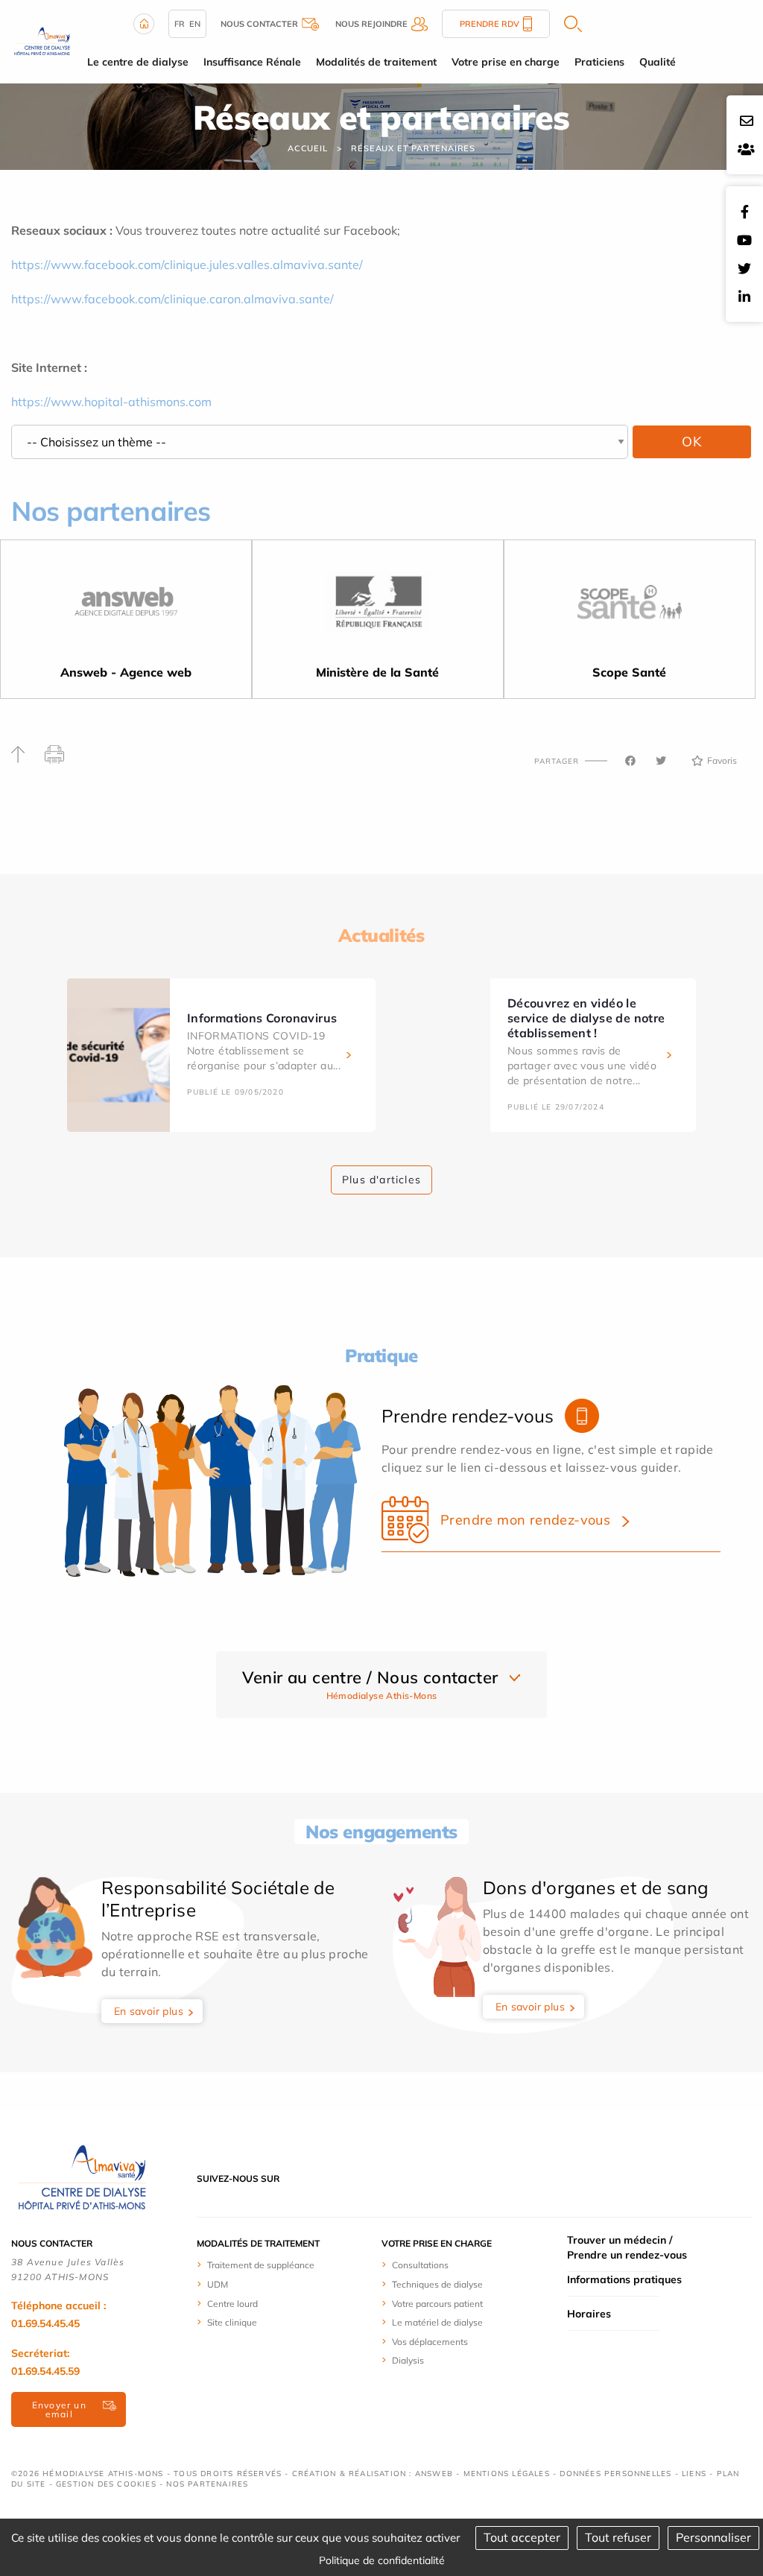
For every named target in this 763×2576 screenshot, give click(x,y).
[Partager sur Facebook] (630, 761)
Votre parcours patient (437, 2304)
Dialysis (408, 2360)
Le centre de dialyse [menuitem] (138, 62)
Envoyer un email (59, 2409)
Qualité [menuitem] (658, 62)
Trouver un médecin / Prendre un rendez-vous (627, 2247)
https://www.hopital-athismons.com (111, 402)
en (195, 24)
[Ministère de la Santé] (378, 607)
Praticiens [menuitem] (599, 62)
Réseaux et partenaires (413, 148)
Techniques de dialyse (437, 2284)
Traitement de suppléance (261, 2265)
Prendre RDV (490, 24)
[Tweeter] (661, 761)
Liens (694, 2474)
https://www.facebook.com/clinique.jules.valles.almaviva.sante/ (187, 265)
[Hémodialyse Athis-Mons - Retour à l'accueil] (82, 2177)
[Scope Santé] (630, 607)
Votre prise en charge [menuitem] (506, 62)
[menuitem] (282, 2265)
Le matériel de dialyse (437, 2322)
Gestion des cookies (106, 2484)
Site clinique (232, 2322)
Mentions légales (507, 2474)
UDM (218, 2284)
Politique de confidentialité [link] (382, 2560)
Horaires (589, 2314)
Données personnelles (615, 2474)
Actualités (381, 935)
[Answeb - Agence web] (126, 607)
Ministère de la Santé (377, 672)
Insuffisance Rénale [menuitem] (252, 62)
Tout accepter (522, 2537)
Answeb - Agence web (126, 672)
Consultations (420, 2265)
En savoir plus (149, 2011)
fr (180, 24)
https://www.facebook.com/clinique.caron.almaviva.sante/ (172, 299)
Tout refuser (618, 2537)
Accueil (308, 148)
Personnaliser (713, 2537)
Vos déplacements (430, 2342)
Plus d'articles (381, 1180)
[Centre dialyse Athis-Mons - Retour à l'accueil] (42, 40)
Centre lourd (232, 2304)
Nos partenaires (207, 2484)
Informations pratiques (624, 2279)
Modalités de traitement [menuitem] (376, 62)
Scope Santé (629, 672)
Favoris (722, 760)
